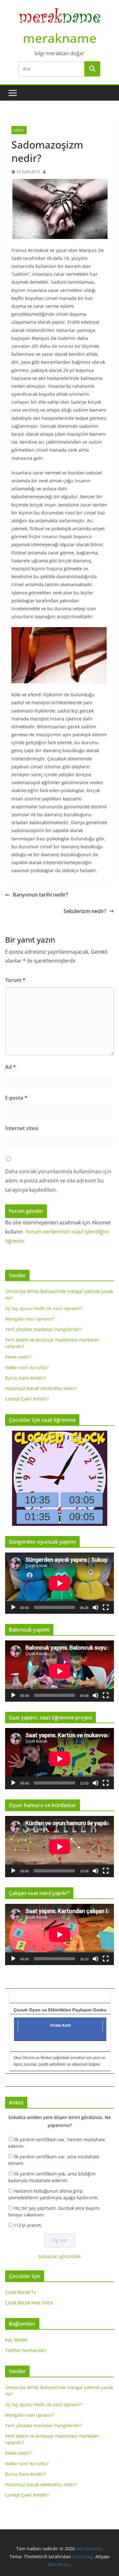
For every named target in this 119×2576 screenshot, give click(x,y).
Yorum (15, 980)
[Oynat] (13, 1607)
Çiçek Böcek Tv (20, 2292)
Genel (19, 130)
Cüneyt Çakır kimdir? (27, 1399)
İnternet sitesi (22, 1128)
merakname (60, 38)
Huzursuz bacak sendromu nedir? (41, 1388)
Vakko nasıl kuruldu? (27, 1367)
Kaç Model (16, 2340)
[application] (60, 1583)
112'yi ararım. (28, 2225)
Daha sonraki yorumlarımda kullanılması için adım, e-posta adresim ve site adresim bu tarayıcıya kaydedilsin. (58, 1181)
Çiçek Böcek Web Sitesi (29, 2303)
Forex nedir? (18, 1357)
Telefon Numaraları (26, 2350)
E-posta (16, 1098)
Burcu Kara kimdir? (25, 1378)
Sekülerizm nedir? (85, 911)
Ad (10, 1067)
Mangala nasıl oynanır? (30, 1319)
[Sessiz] (96, 1607)
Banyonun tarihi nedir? (40, 895)
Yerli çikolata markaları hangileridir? (43, 1329)
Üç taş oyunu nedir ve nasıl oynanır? (44, 1308)
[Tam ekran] (106, 1607)
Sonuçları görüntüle (60, 2256)
